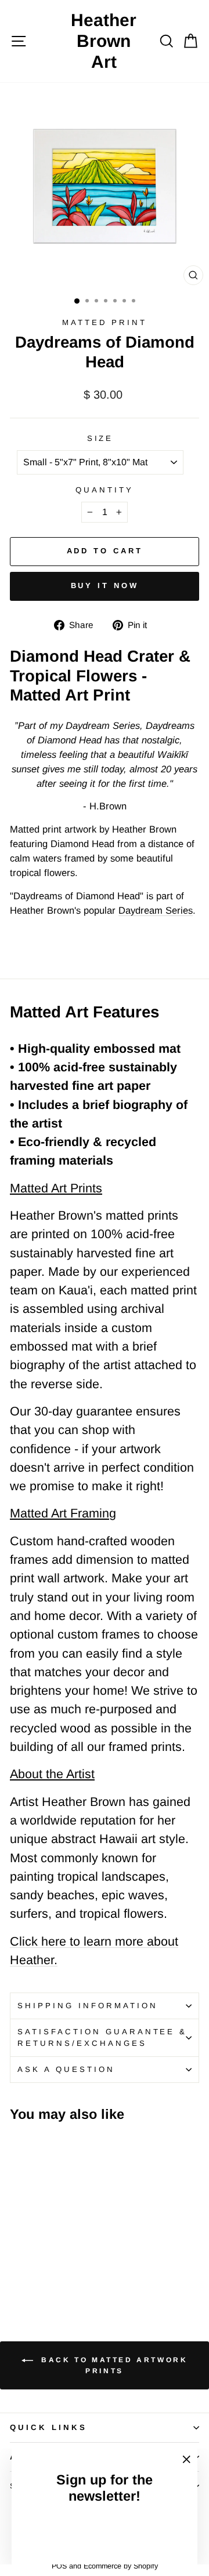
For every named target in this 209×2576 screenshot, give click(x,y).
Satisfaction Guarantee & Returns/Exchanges (102, 2037)
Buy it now (105, 585)
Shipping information (88, 2006)
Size (100, 438)
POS (59, 2566)
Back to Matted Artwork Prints (113, 2365)
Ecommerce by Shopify (121, 2566)
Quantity (105, 490)
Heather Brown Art (104, 41)
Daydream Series (156, 911)
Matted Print (105, 322)
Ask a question (66, 2069)
